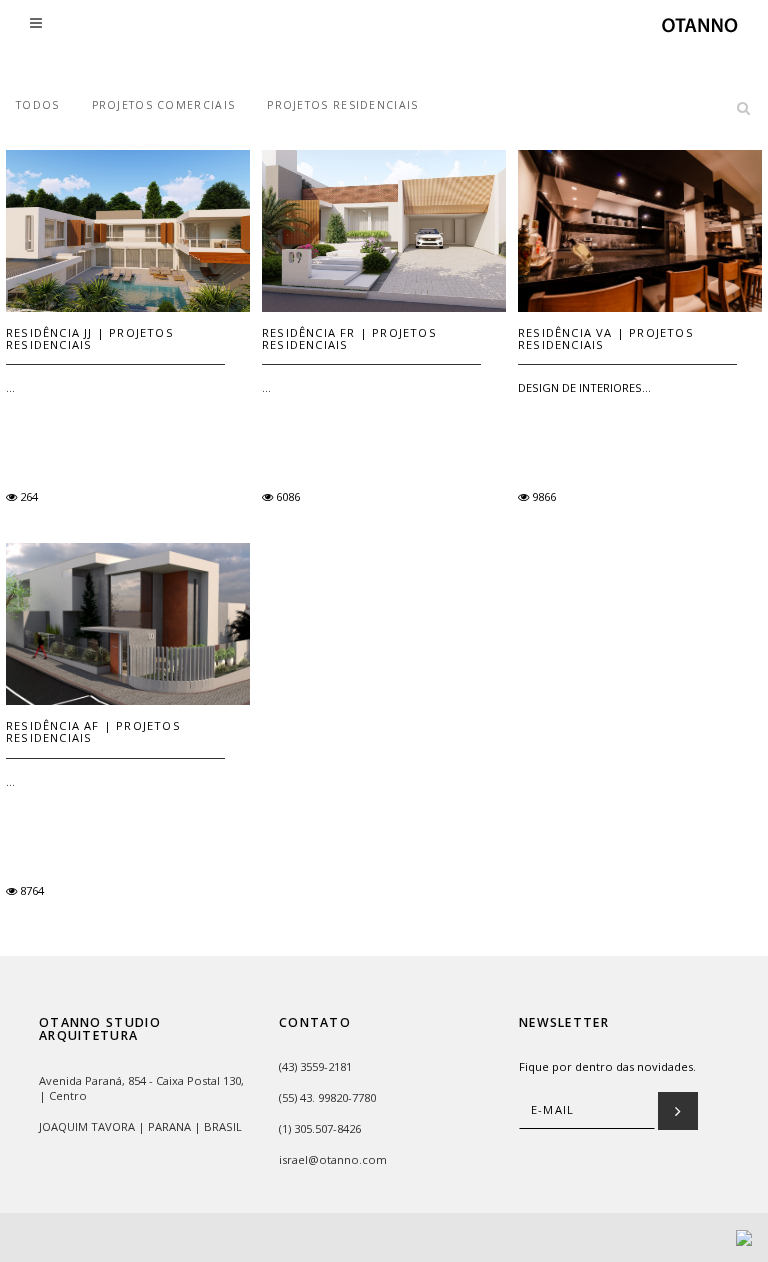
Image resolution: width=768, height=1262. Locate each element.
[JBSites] (744, 1236)
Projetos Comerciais (164, 105)
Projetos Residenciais (342, 105)
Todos (38, 105)
